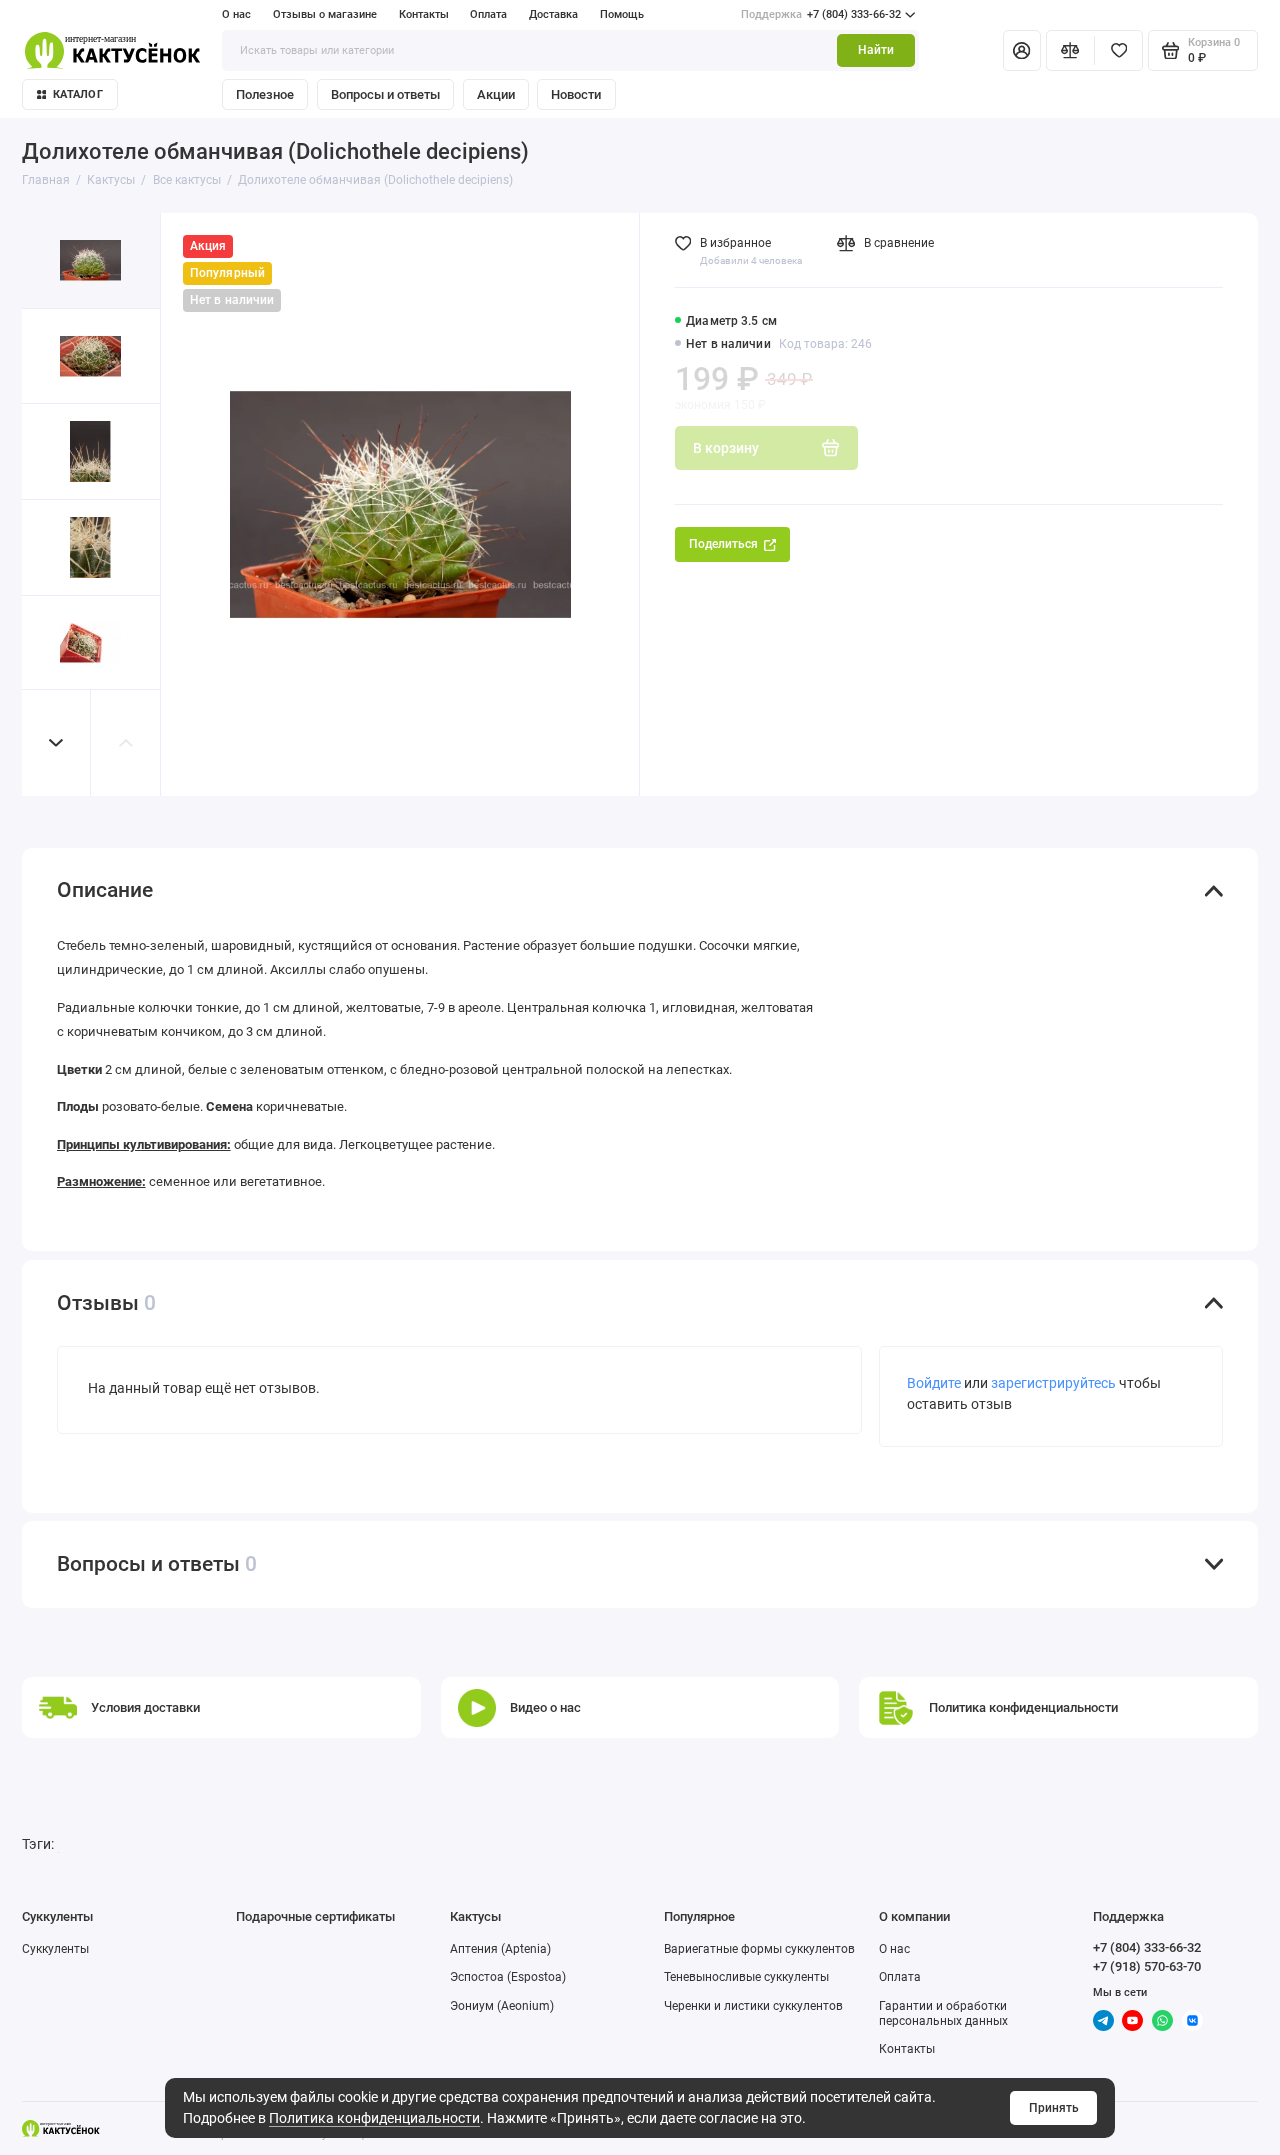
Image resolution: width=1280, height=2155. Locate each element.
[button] (57, 742)
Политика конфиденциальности (374, 2118)
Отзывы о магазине (325, 14)
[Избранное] (1118, 50)
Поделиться (723, 544)
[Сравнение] (1070, 50)
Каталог (78, 94)
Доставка (553, 14)
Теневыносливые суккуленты (746, 1977)
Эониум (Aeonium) (502, 2006)
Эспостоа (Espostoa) (508, 1977)
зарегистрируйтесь (1053, 1383)
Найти (876, 50)
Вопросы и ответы (385, 94)
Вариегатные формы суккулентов (759, 1949)
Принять (1054, 2108)
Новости (576, 94)
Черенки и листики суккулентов (753, 2006)
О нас (236, 14)
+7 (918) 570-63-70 (1147, 1966)
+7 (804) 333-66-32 (821, 14)
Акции (496, 94)
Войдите (934, 1383)
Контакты (424, 14)
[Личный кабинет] (1022, 50)
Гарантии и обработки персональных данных (943, 2013)
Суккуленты (55, 1949)
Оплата (488, 14)
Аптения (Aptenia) (500, 1949)
